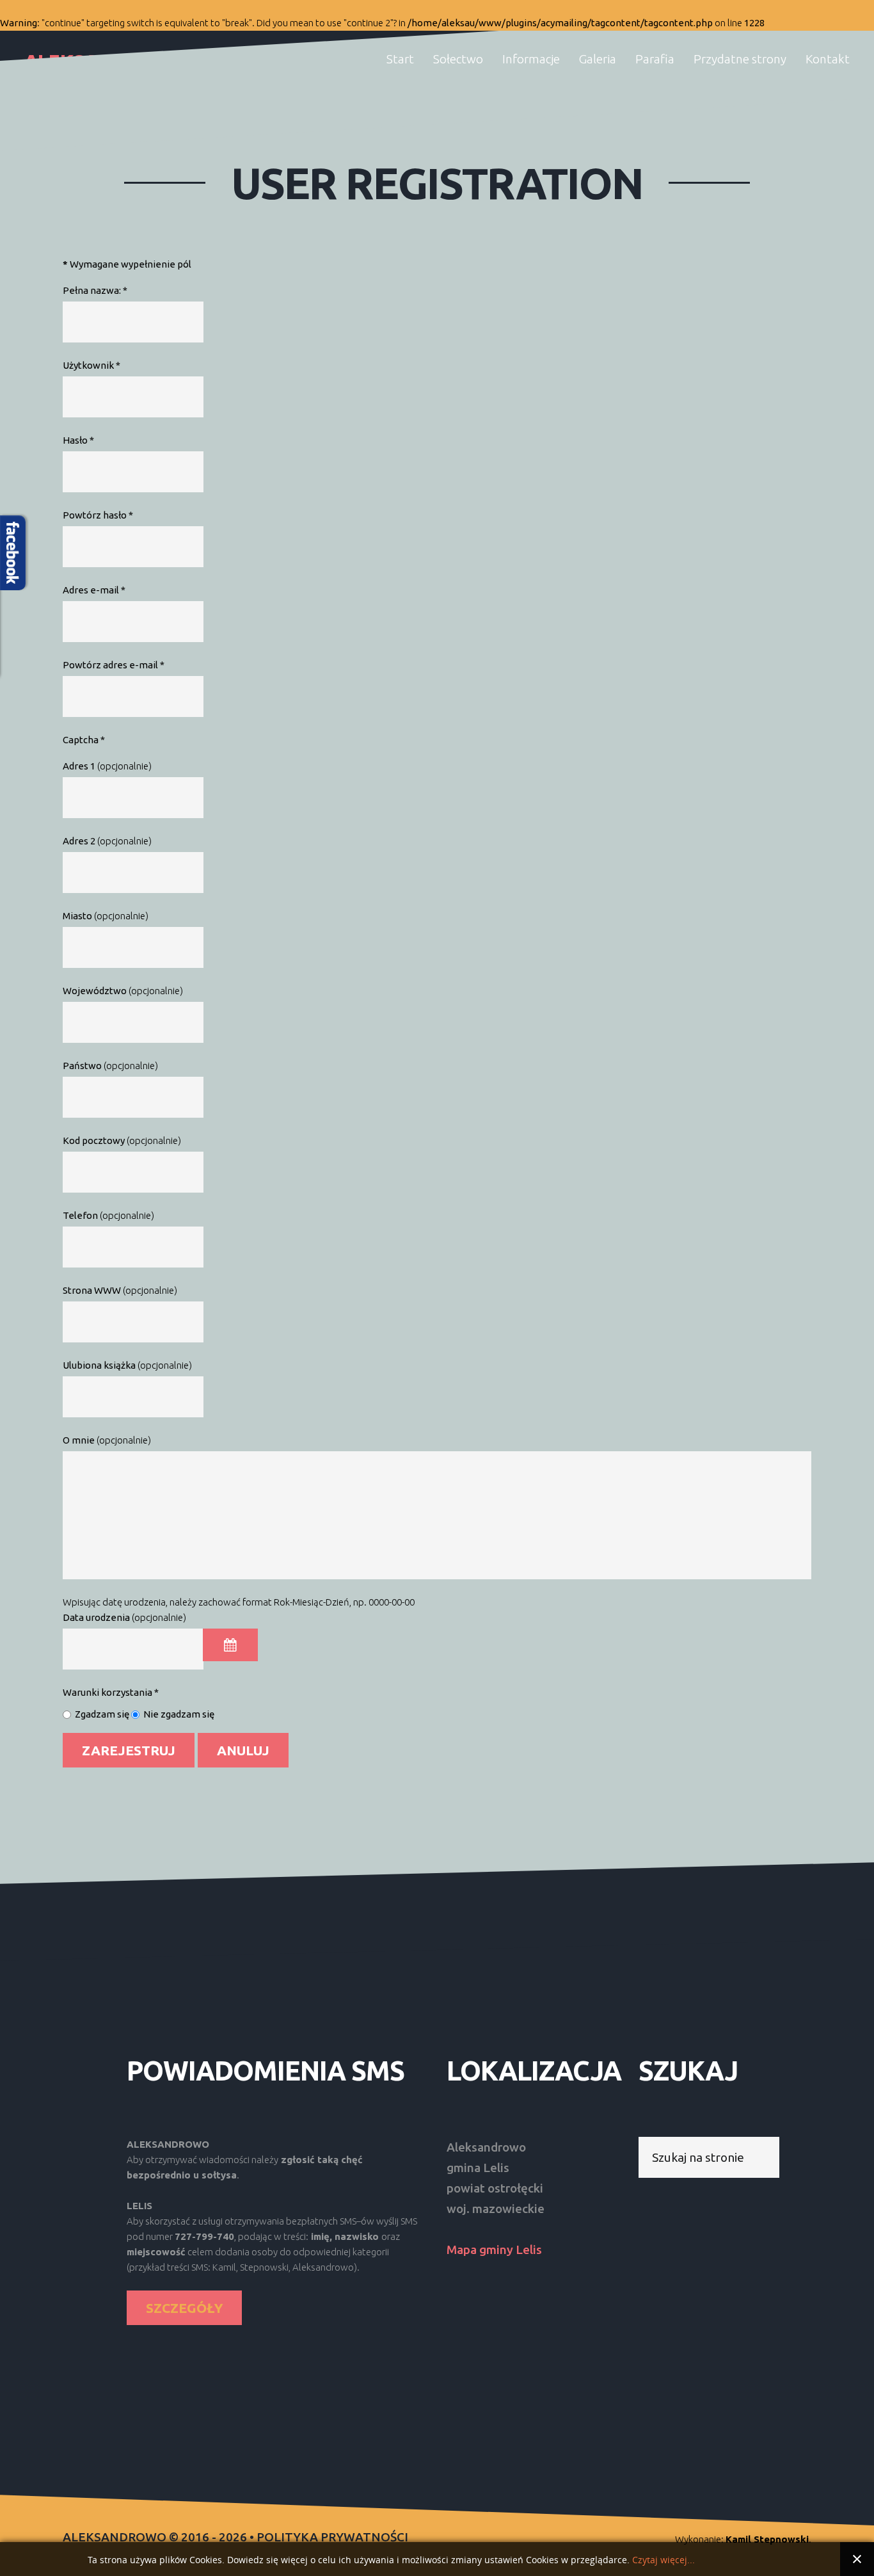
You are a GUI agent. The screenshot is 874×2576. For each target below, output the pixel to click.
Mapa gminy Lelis (494, 2250)
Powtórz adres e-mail (114, 665)
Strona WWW (92, 1290)
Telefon (80, 1215)
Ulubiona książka (99, 1365)
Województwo (95, 991)
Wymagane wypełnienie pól (127, 264)
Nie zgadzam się (179, 1714)
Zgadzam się (102, 1714)
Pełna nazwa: (95, 290)
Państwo (82, 1066)
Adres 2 (79, 841)
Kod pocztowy (94, 1140)
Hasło (78, 440)
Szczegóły (184, 2308)
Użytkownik (91, 365)
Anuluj (243, 1750)
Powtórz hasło (98, 515)
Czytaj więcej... (663, 2560)
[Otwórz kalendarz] (230, 1645)
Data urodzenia (96, 1617)
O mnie (79, 1440)
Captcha (84, 740)
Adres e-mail (94, 590)
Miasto (77, 916)
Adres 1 (79, 766)
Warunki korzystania (111, 1692)
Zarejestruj (129, 1750)
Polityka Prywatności (332, 2537)
